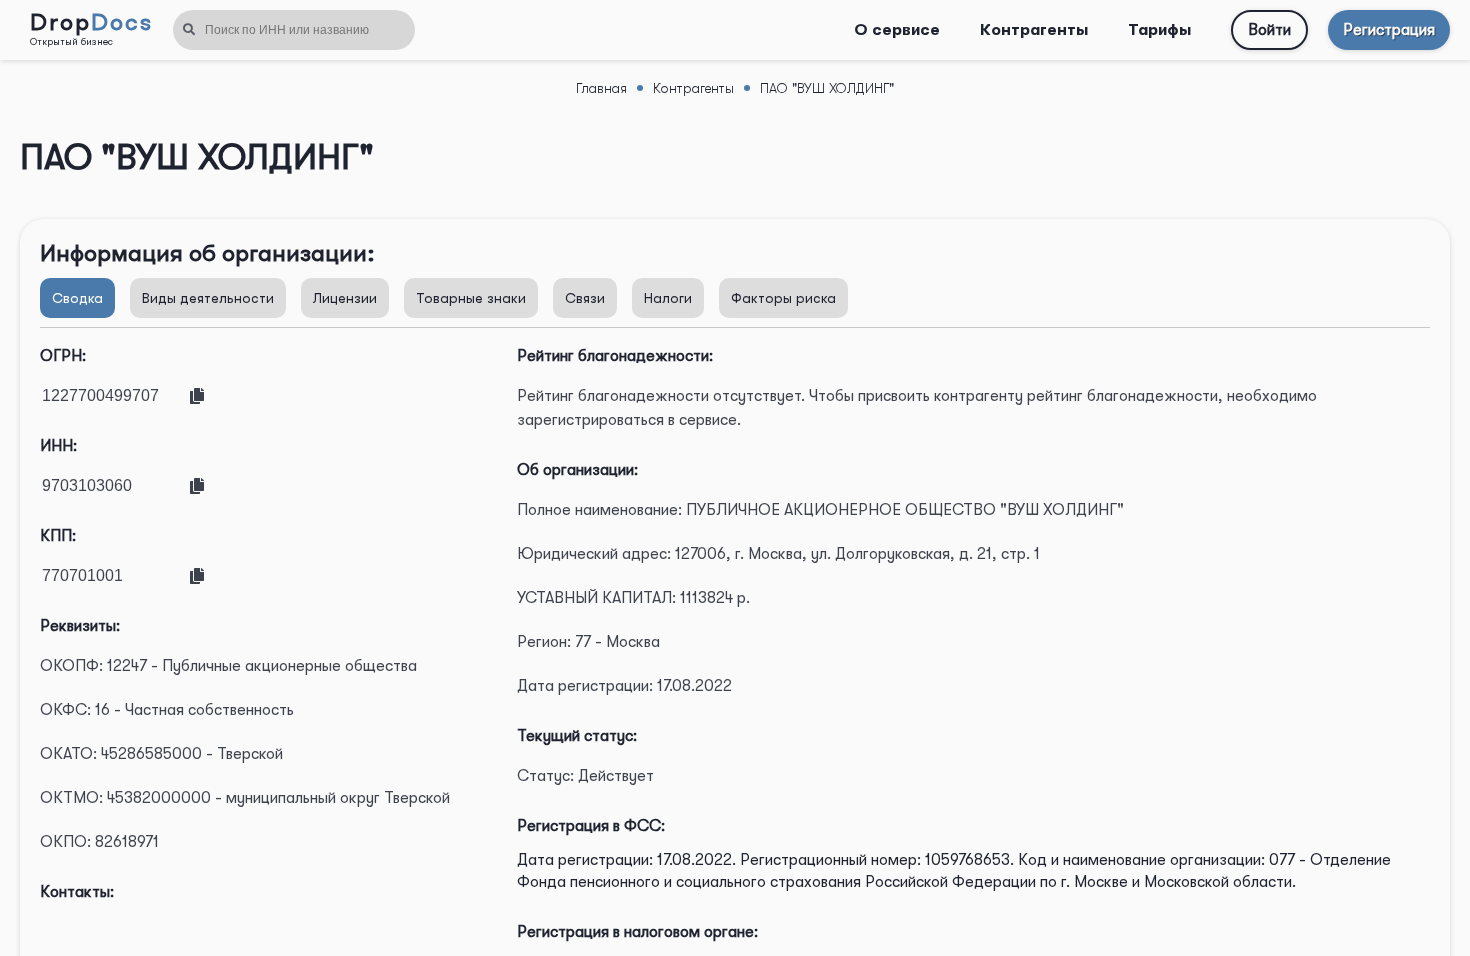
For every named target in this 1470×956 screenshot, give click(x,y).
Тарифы (1159, 30)
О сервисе (897, 30)
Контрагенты (1034, 30)
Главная (601, 88)
